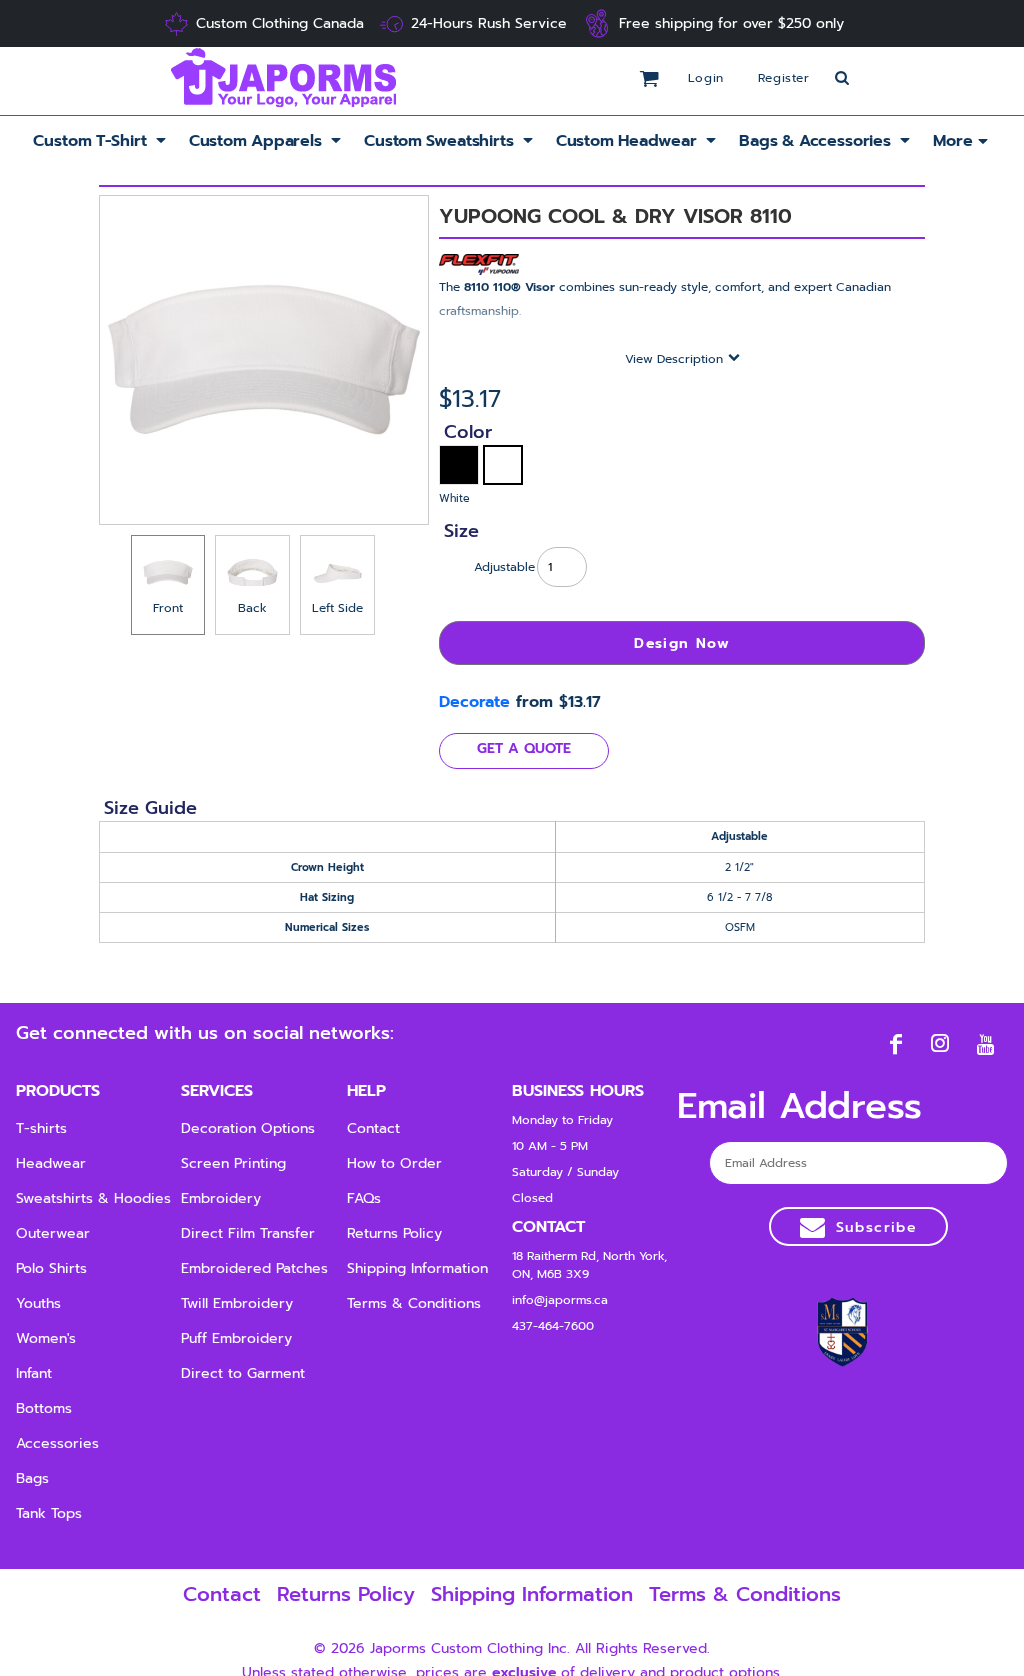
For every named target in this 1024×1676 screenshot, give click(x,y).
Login (706, 78)
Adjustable (504, 567)
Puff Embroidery (236, 1338)
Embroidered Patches (254, 1268)
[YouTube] (985, 1043)
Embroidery (221, 1198)
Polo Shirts (51, 1268)
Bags (32, 1478)
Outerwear (53, 1233)
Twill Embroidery (237, 1303)
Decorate (474, 702)
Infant (34, 1373)
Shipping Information (417, 1268)
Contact (373, 1128)
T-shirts (41, 1128)
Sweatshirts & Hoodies (93, 1198)
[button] (100, 140)
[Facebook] (895, 1043)
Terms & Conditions (414, 1303)
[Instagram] (940, 1043)
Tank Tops (49, 1513)
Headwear (51, 1163)
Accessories (57, 1443)
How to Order (394, 1163)
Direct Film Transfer (248, 1233)
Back (252, 608)
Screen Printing (233, 1163)
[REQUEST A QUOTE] (524, 751)
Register (784, 78)
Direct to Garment (243, 1373)
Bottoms (44, 1408)
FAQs (364, 1198)
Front (168, 608)
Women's (46, 1338)
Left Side (337, 608)
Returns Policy (394, 1233)
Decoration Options (248, 1128)
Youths (38, 1303)
